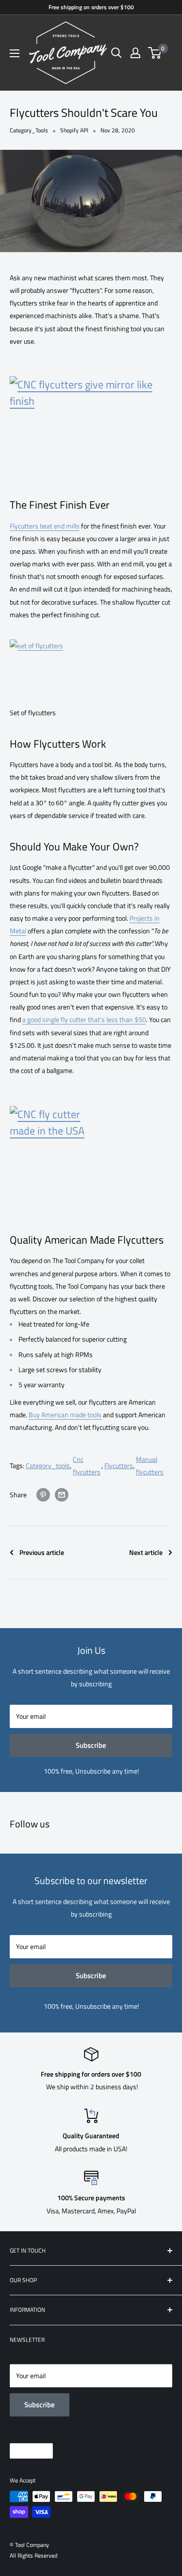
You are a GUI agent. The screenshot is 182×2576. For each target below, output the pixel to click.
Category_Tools (29, 130)
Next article (146, 1552)
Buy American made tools (65, 1415)
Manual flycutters (150, 1465)
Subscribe (91, 1745)
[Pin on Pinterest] (43, 1495)
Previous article (42, 1552)
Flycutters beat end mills (45, 526)
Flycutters (119, 1465)
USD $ (23, 2451)
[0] (155, 53)
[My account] (135, 53)
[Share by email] (62, 1495)
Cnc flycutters (87, 1465)
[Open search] (116, 53)
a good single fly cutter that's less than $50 (84, 1019)
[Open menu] (15, 53)
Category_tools (48, 1465)
